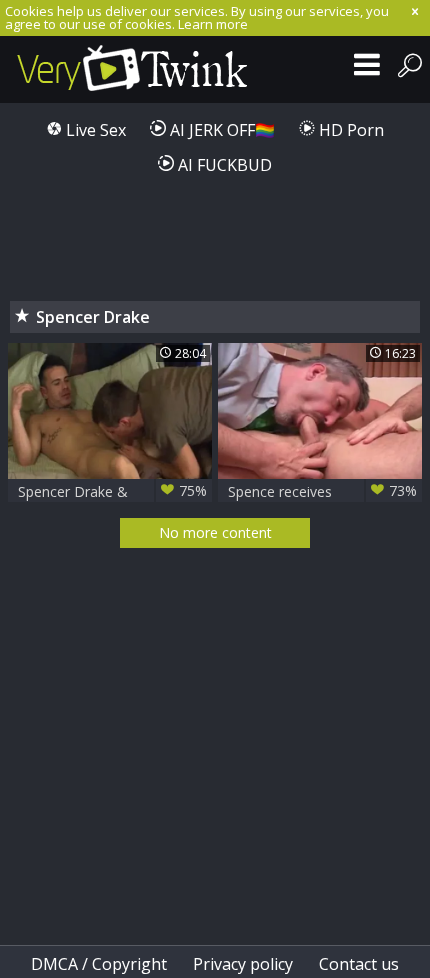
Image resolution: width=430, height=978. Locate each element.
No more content (215, 532)
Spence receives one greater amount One (322, 491)
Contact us (359, 964)
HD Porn (349, 130)
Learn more (213, 24)
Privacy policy (243, 964)
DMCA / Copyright (99, 964)
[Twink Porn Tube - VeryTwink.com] (132, 69)
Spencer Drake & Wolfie (112, 491)
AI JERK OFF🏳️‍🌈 (220, 130)
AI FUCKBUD (223, 165)
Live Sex (94, 130)
